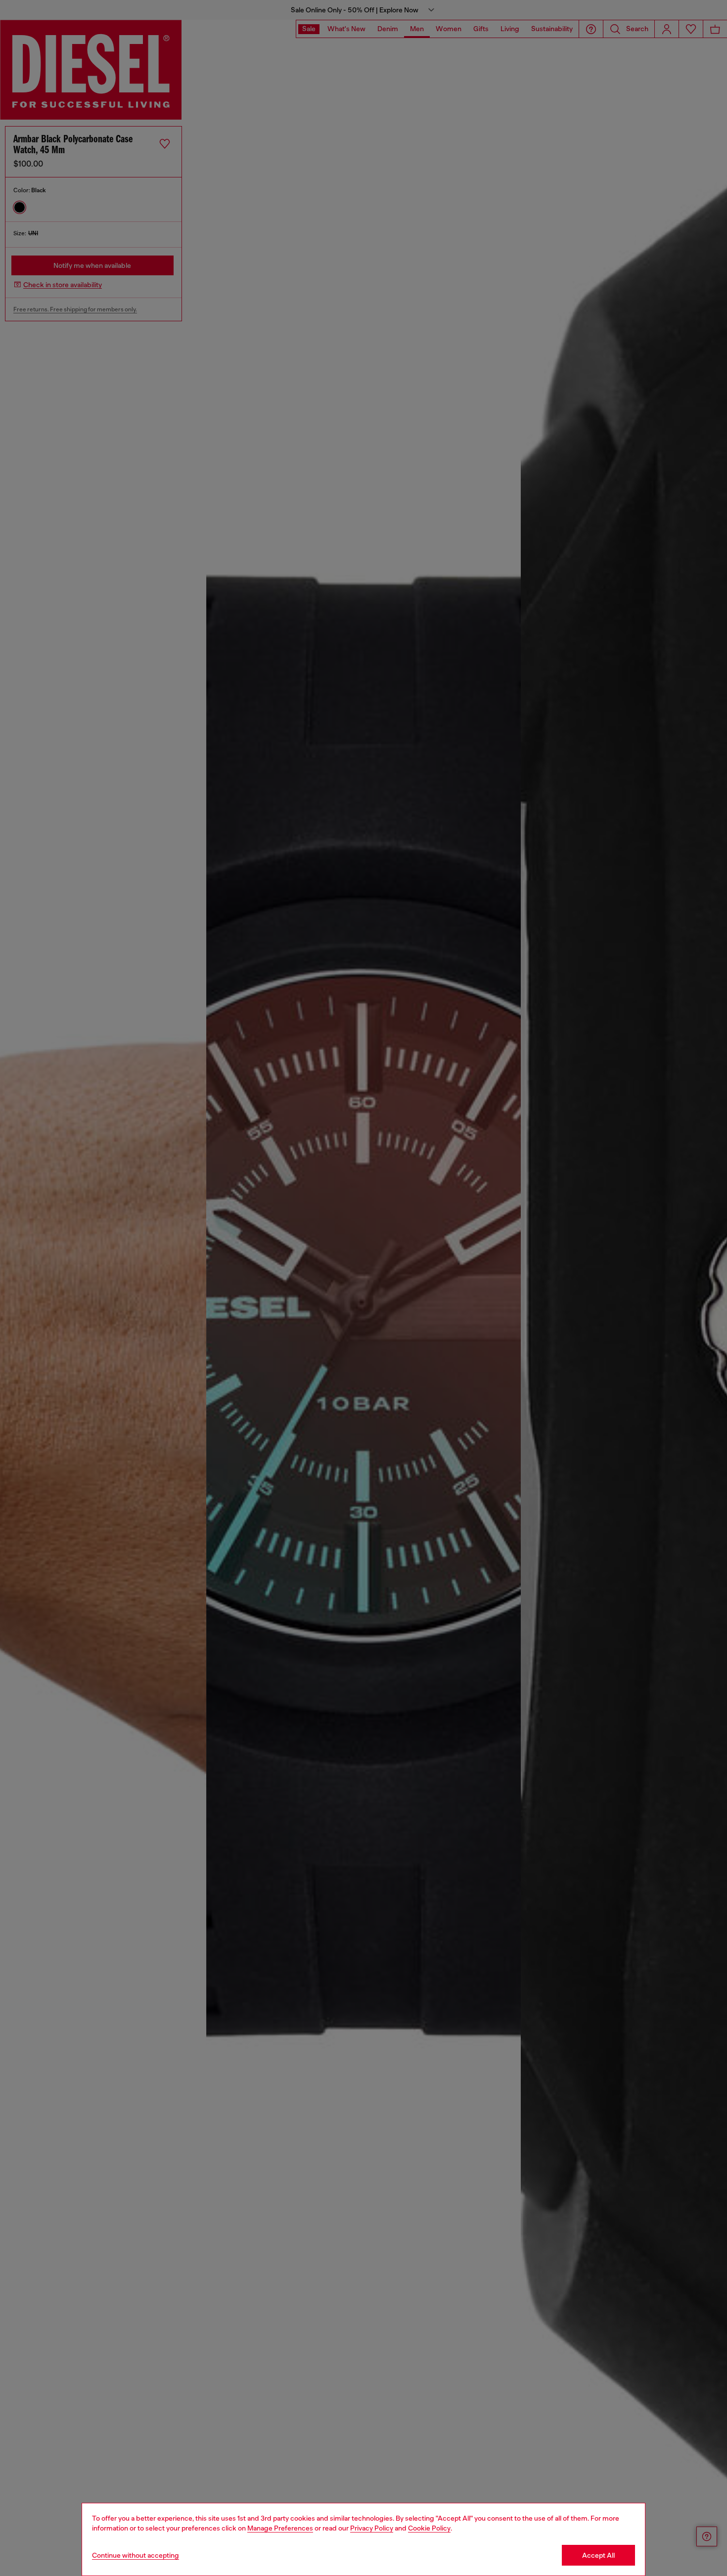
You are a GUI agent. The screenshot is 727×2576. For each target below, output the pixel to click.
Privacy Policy (372, 2528)
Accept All (598, 2555)
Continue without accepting (136, 2555)
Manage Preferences (280, 2528)
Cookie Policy (429, 2528)
